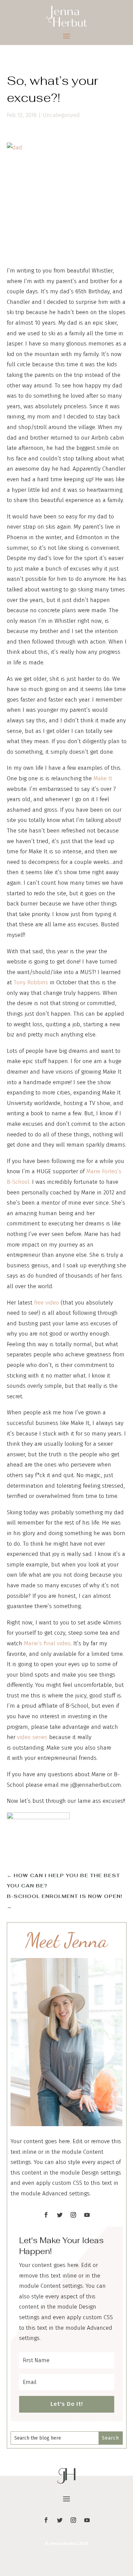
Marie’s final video (47, 1643)
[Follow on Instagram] (73, 2215)
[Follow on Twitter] (60, 2215)
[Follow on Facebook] (46, 2215)
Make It (103, 778)
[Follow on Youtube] (87, 2215)
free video (47, 1303)
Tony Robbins (31, 982)
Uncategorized (61, 115)
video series (32, 1737)
